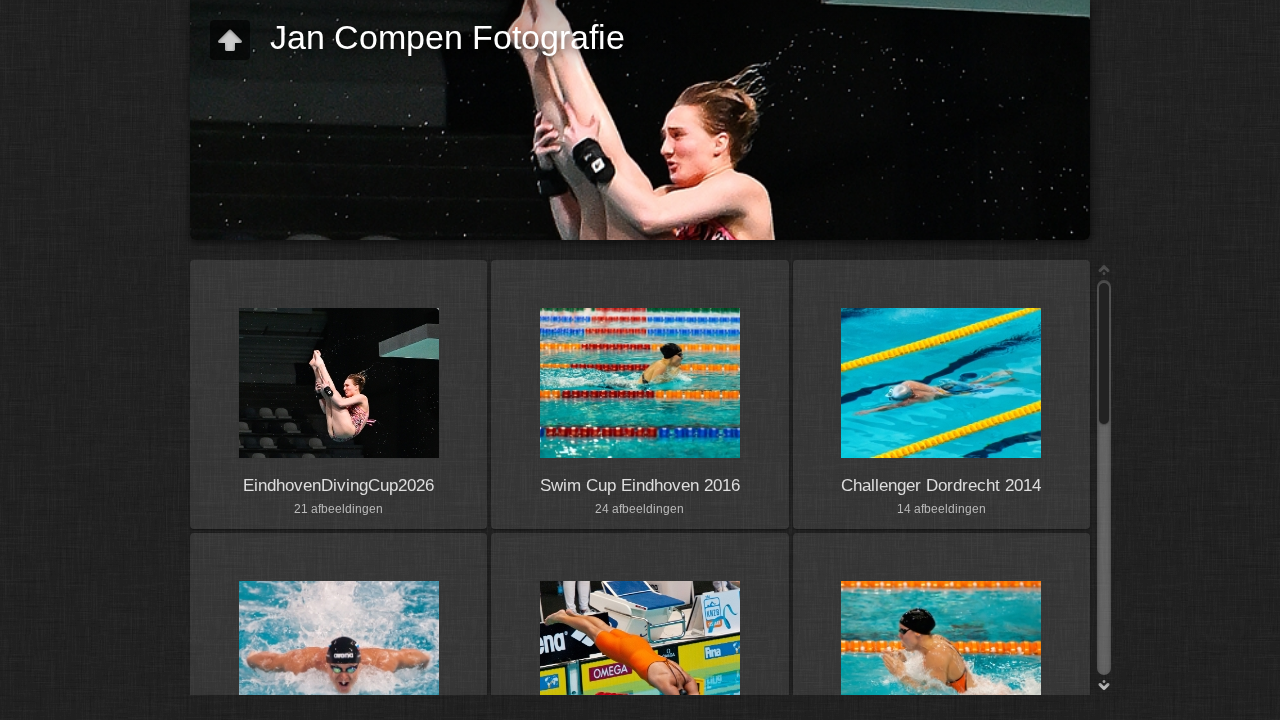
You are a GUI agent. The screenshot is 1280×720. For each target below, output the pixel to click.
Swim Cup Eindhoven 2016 (640, 485)
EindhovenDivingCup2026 (338, 485)
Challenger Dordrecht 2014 (941, 485)
